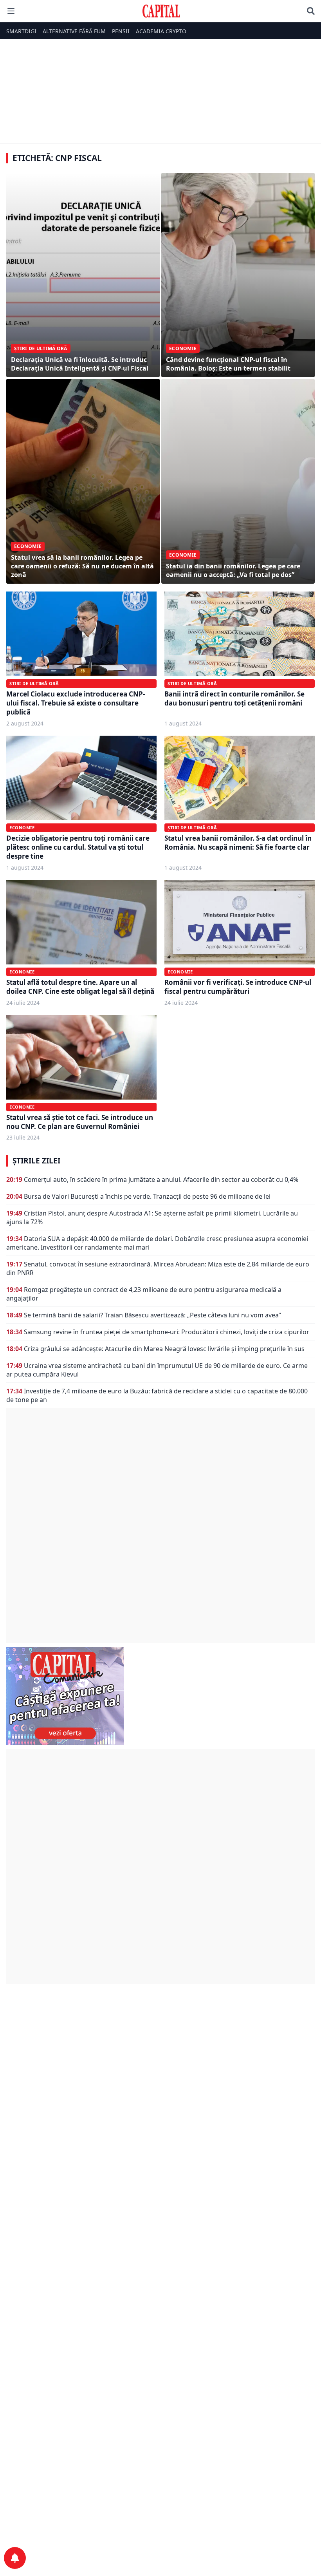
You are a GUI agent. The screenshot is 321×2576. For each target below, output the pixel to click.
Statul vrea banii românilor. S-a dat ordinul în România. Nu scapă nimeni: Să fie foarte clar (238, 843)
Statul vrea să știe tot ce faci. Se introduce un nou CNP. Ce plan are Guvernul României (80, 1122)
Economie (22, 828)
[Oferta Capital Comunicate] (160, 1696)
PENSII (121, 31)
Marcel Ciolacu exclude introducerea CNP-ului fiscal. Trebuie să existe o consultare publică (76, 703)
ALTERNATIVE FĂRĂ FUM (74, 31)
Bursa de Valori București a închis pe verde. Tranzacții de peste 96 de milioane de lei (147, 1196)
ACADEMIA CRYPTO (161, 31)
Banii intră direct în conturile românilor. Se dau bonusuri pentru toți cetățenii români (234, 698)
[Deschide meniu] (11, 11)
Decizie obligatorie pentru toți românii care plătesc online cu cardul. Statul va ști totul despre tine (78, 847)
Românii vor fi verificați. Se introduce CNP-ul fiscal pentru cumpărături (238, 987)
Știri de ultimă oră (34, 683)
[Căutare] (311, 11)
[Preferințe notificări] (15, 2558)
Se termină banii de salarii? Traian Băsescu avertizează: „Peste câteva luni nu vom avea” (152, 1315)
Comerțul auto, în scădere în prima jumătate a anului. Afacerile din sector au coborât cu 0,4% (161, 1179)
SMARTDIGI (21, 31)
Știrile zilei (36, 1161)
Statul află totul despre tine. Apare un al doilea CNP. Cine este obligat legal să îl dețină (80, 987)
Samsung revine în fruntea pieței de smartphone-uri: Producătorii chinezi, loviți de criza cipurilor (167, 1332)
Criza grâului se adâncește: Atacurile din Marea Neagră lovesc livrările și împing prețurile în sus (164, 1349)
